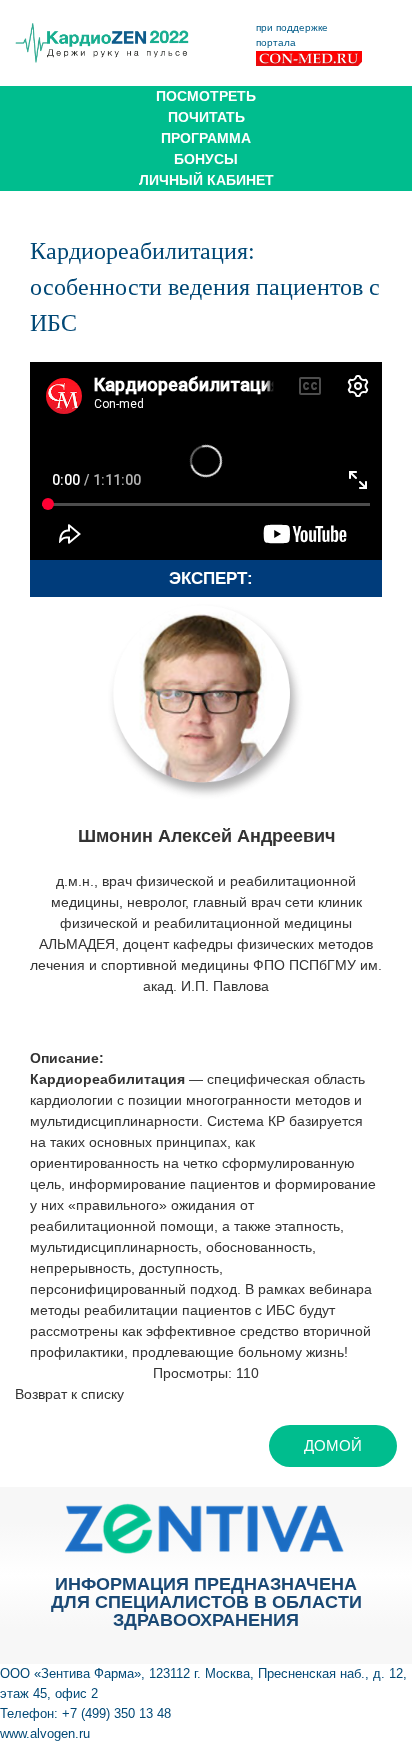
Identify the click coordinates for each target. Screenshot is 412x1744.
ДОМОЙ (333, 1445)
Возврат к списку (69, 1394)
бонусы (206, 159)
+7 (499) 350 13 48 (116, 1713)
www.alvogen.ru (45, 1733)
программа (206, 138)
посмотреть (206, 96)
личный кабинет (206, 180)
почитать (206, 117)
